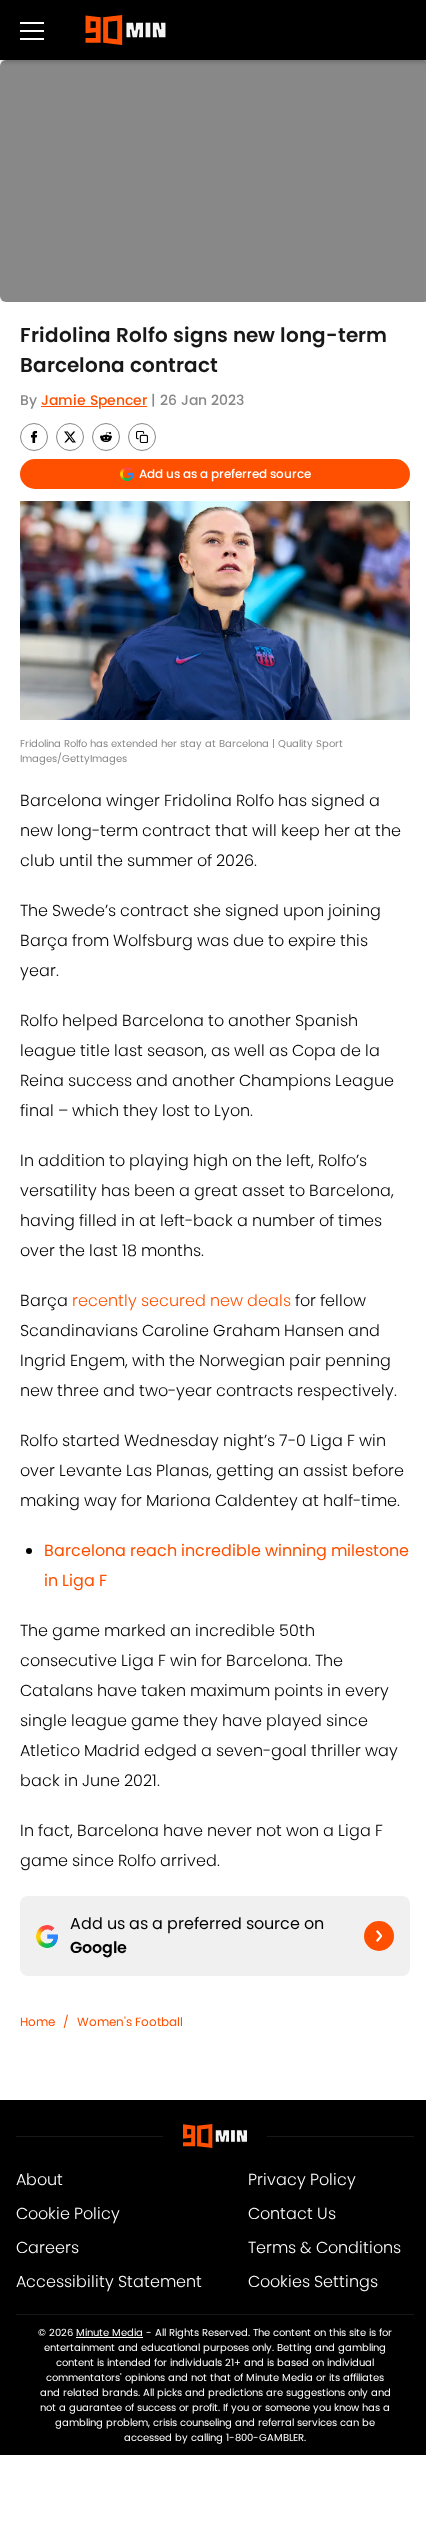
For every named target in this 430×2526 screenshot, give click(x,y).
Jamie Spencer (94, 400)
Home (37, 2021)
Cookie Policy (68, 2213)
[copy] (142, 437)
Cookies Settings (313, 2281)
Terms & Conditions (324, 2247)
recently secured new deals (181, 1300)
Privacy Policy (302, 2179)
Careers (47, 2247)
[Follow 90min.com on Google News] (379, 1936)
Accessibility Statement (109, 2281)
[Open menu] (32, 30)
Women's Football (130, 2021)
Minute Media (109, 2332)
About (39, 2179)
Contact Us (292, 2213)
